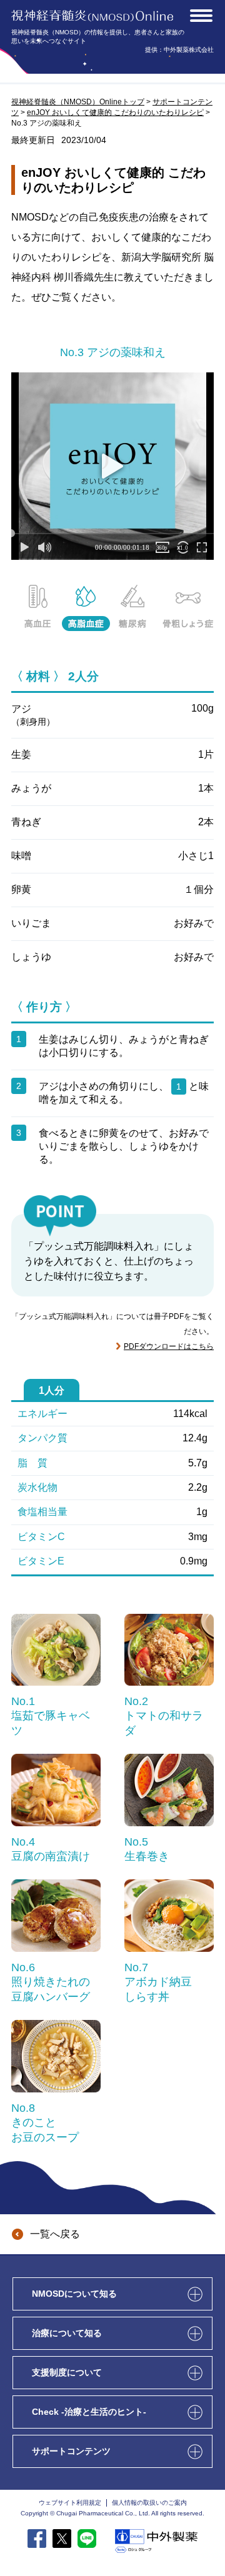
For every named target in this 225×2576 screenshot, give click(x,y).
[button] (201, 16)
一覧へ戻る (55, 2234)
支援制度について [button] (68, 2372)
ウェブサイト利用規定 (70, 2503)
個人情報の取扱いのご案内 (149, 2503)
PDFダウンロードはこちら (169, 1346)
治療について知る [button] (68, 2333)
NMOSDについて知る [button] (76, 2294)
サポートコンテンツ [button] (72, 2451)
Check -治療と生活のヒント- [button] (90, 2412)
